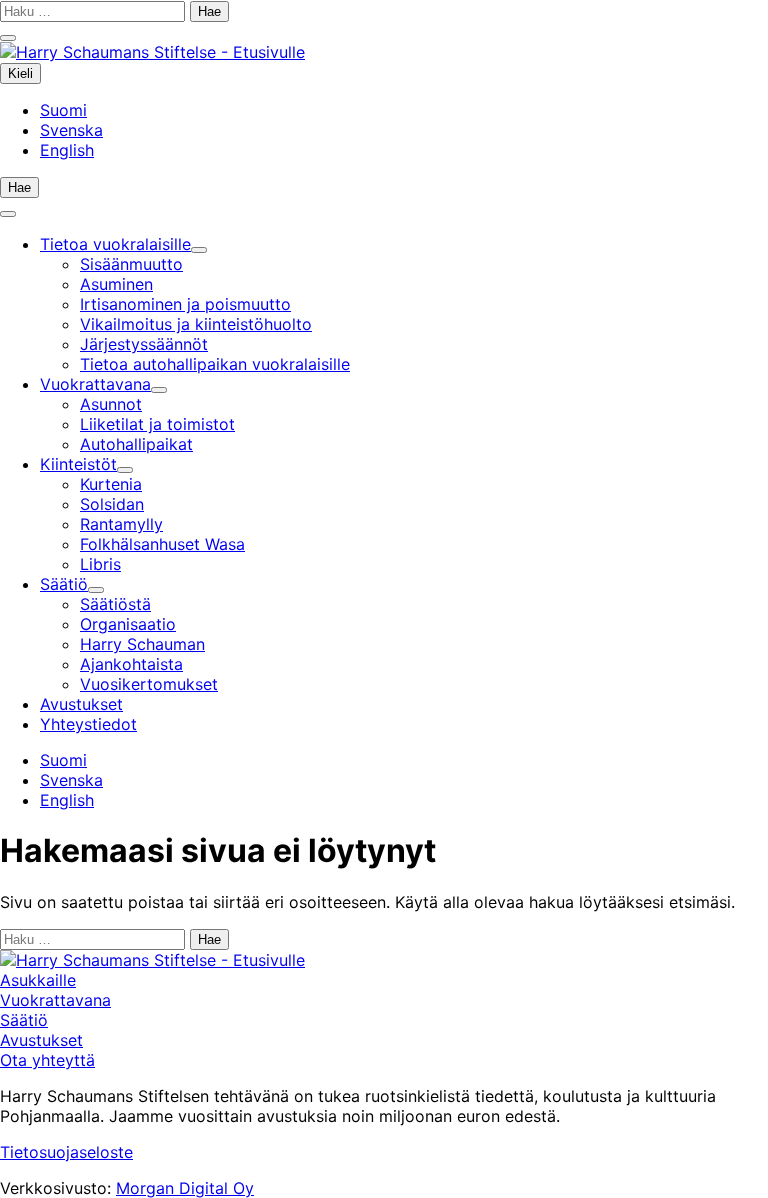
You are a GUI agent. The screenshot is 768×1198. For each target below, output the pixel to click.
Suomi (63, 110)
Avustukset (41, 1040)
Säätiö (24, 1020)
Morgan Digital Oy (185, 1188)
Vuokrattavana (55, 1000)
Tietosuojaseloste (66, 1152)
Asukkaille (38, 980)
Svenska (71, 130)
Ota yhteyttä (47, 1060)
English (67, 150)
